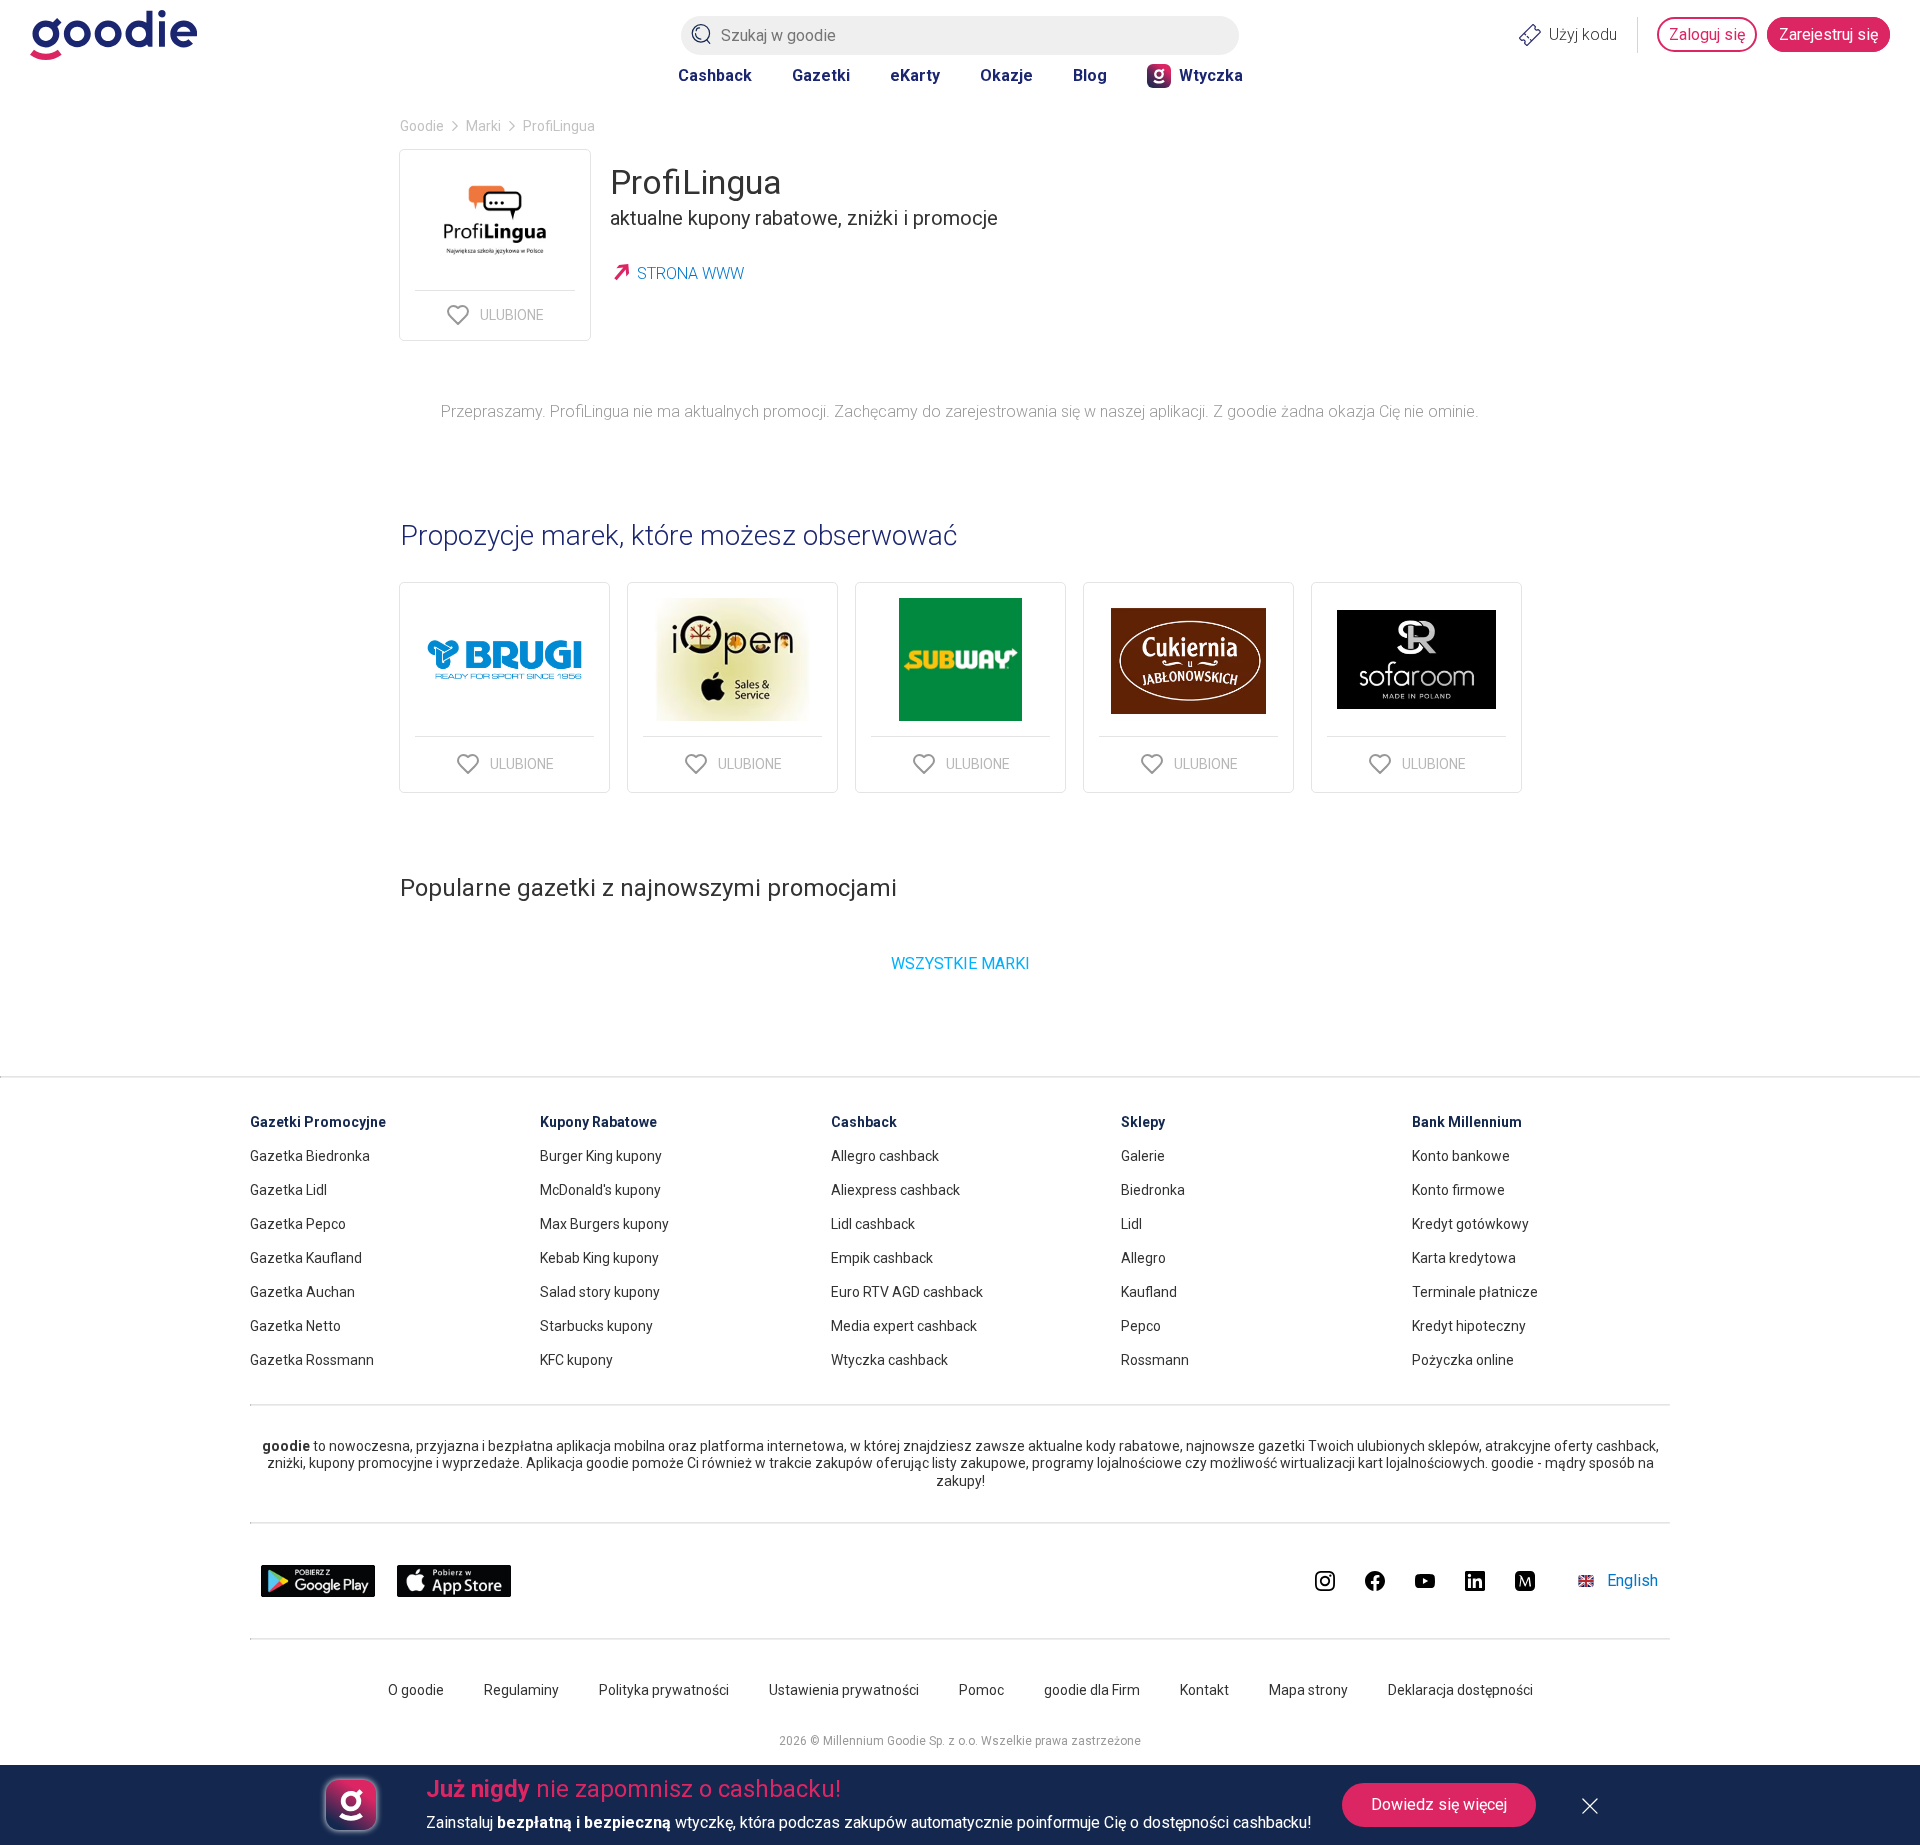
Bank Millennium (1467, 1122)
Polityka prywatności (664, 1690)
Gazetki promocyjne (318, 1122)
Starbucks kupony (596, 1326)
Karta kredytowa (1464, 1258)
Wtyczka (1211, 75)
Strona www (690, 273)
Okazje (1006, 75)
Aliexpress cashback (895, 1190)
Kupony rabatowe (598, 1122)
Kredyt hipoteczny (1469, 1326)
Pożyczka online (1463, 1360)
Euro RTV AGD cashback (907, 1292)
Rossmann (1155, 1360)
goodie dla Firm (1092, 1690)
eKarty (915, 75)
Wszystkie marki (960, 963)
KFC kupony (576, 1360)
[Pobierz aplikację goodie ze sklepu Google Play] (318, 1591)
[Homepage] (113, 35)
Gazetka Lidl (288, 1190)
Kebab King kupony (599, 1258)
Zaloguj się (1707, 34)
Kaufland (1149, 1292)
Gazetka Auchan (302, 1292)
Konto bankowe (1461, 1156)
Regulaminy (521, 1690)
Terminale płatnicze (1475, 1292)
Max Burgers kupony (604, 1224)
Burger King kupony (601, 1156)
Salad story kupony (600, 1292)
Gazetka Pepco (298, 1224)
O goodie (416, 1690)
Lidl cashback (873, 1224)
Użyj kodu (1583, 34)
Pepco (1141, 1326)
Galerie (1143, 1156)
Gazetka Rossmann (312, 1360)
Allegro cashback (885, 1156)
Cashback (715, 75)
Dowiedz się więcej (1439, 1804)
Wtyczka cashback (889, 1360)
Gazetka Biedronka (310, 1156)
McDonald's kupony (600, 1190)
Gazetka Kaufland (306, 1258)
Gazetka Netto (295, 1326)
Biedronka (1153, 1190)
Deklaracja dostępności (1460, 1690)
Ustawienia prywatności (844, 1690)
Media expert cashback (904, 1326)
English (1632, 1580)
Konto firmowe (1458, 1190)
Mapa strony (1308, 1690)
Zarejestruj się (1828, 34)
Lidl (1131, 1224)
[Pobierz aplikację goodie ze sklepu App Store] (454, 1591)
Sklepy (1143, 1122)
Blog (1090, 75)
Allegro (1143, 1258)
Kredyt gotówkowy (1470, 1224)
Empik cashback (882, 1258)
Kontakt (1204, 1690)
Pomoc (981, 1690)
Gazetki (821, 75)
